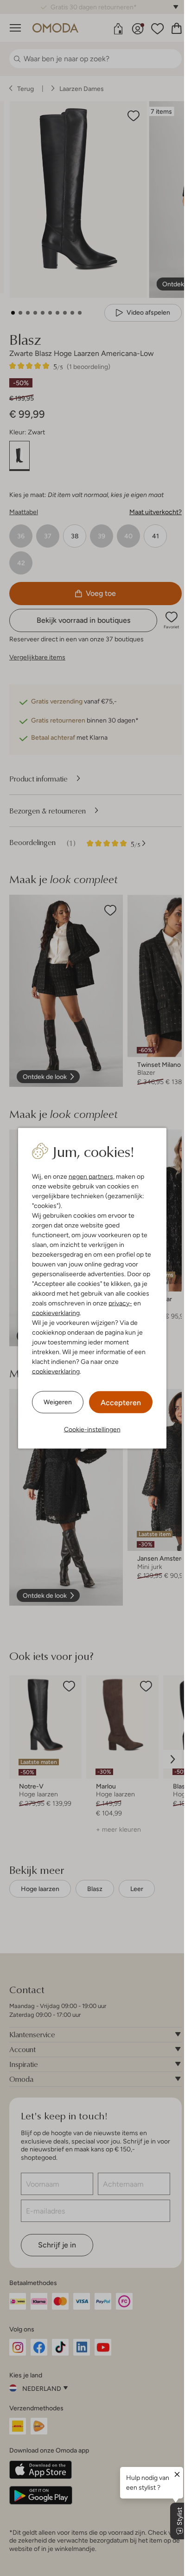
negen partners (91, 1176)
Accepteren (121, 1402)
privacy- (120, 1303)
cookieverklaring (56, 1312)
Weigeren (58, 1402)
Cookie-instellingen (92, 1429)
